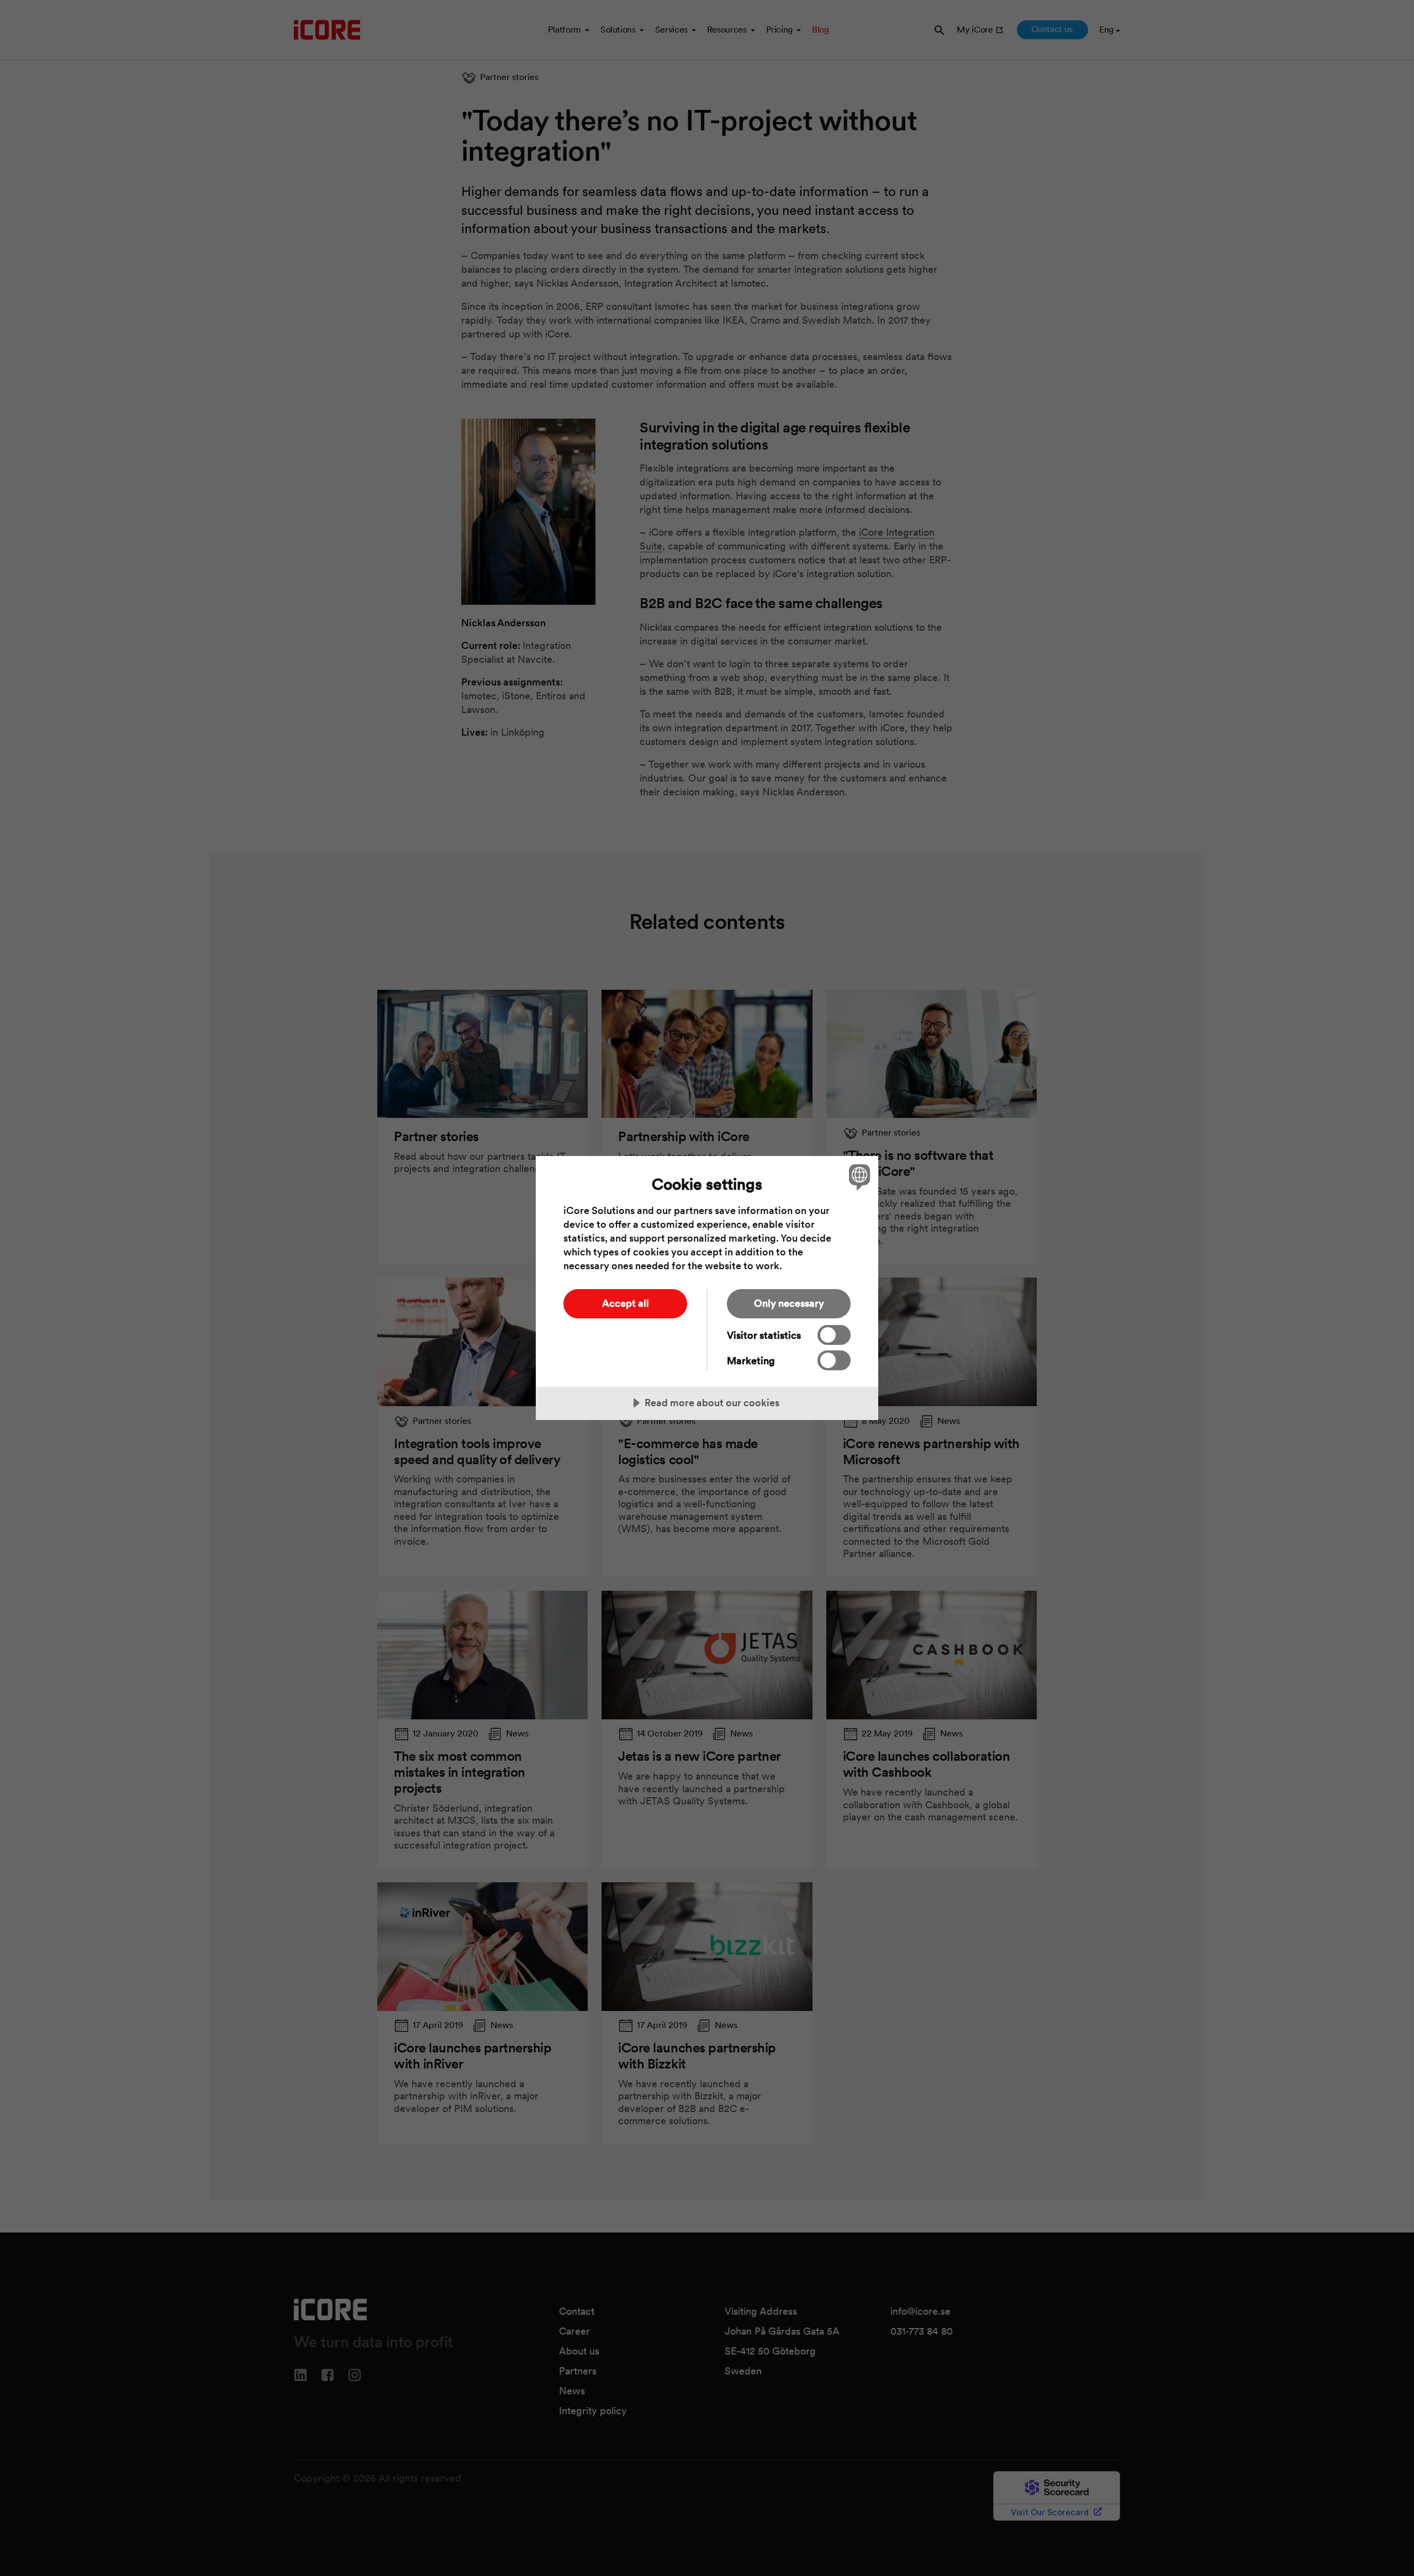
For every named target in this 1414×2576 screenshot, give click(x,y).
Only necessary (789, 1303)
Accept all (626, 1303)
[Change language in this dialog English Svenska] (858, 1177)
